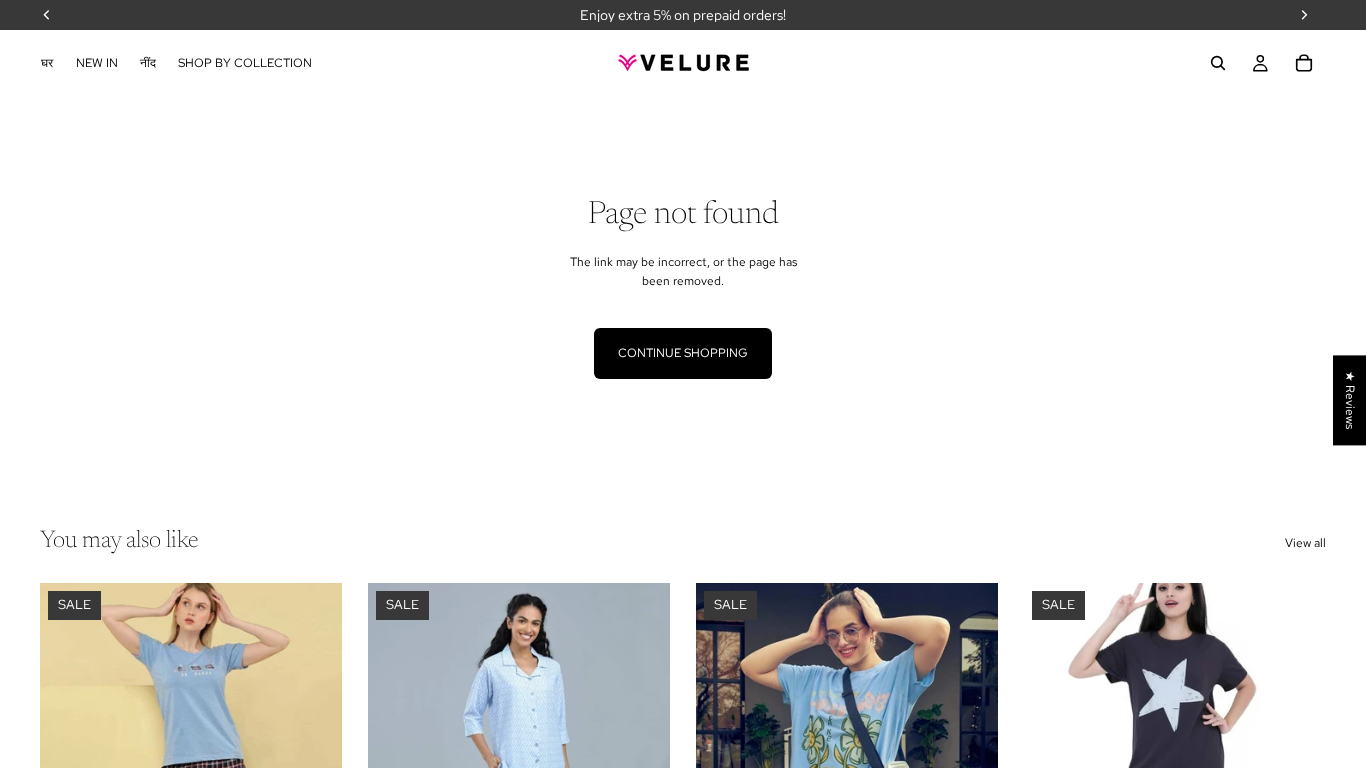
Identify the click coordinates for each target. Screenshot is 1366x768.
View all (1305, 543)
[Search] (1218, 63)
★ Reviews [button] (1350, 400)
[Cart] (1304, 63)
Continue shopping (683, 353)
